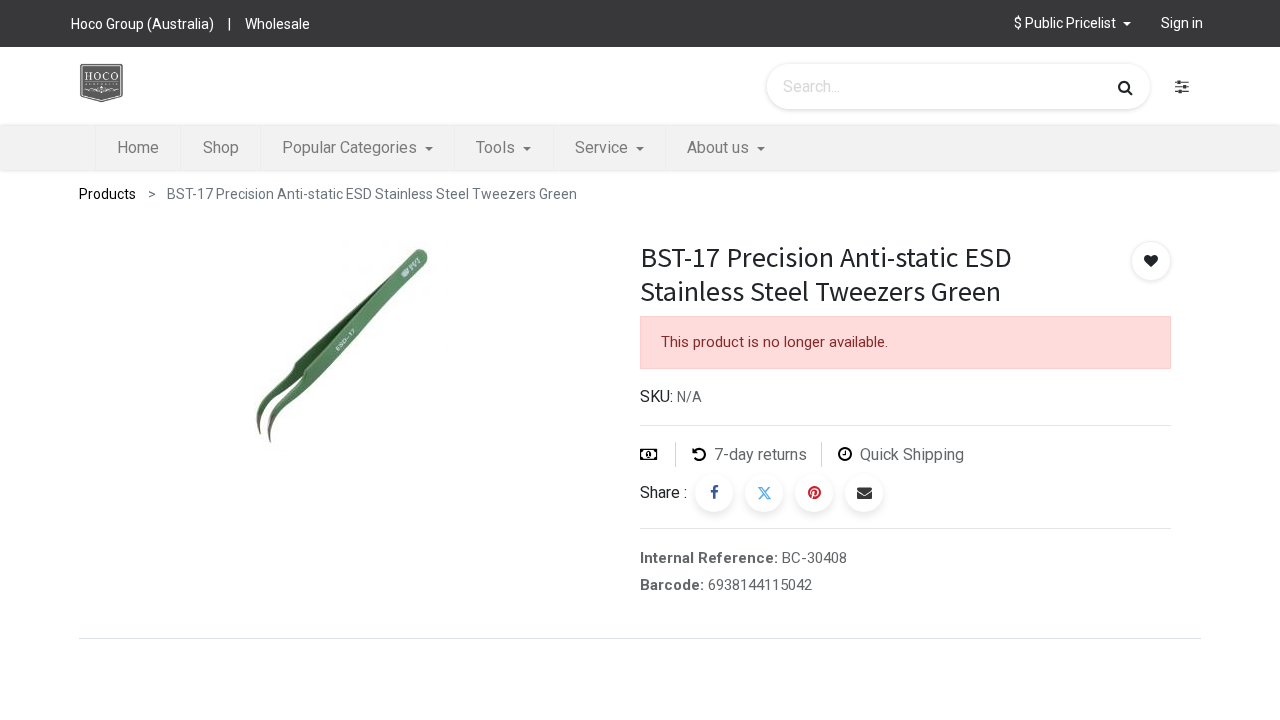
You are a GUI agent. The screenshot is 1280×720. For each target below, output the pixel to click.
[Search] (1125, 87)
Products (107, 194)
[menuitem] (138, 148)
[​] (1182, 86)
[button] (1072, 23)
